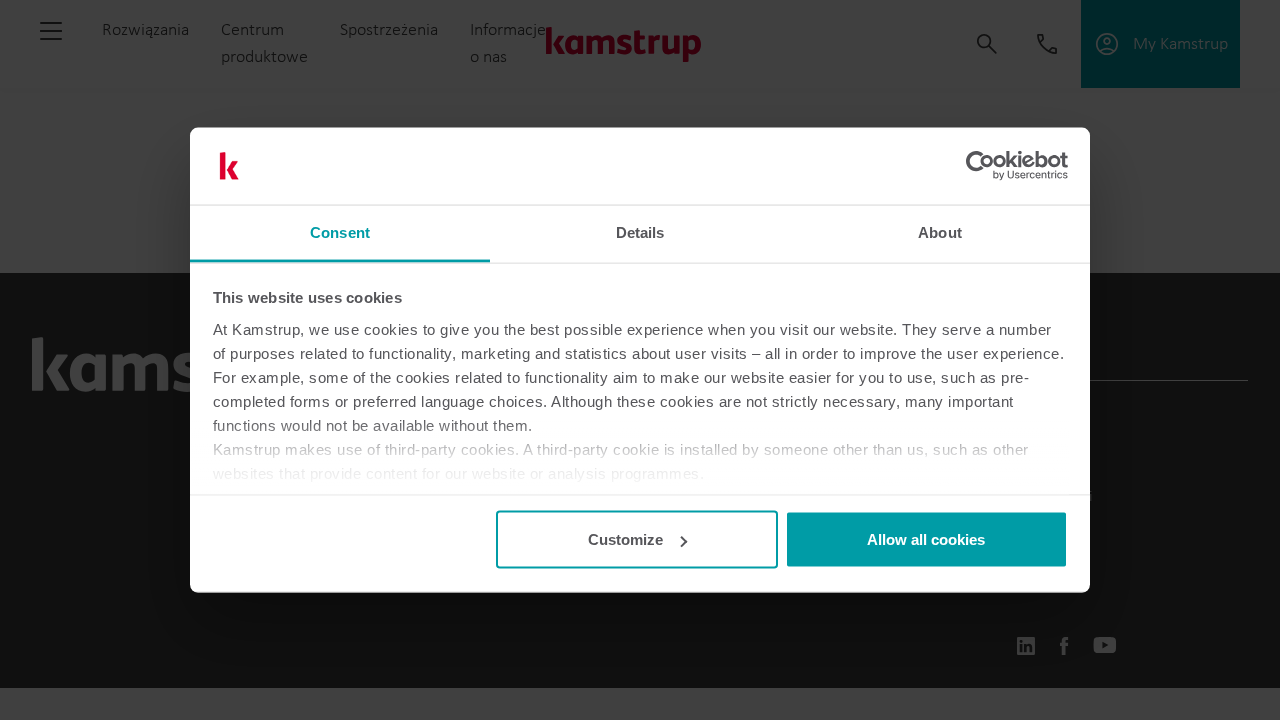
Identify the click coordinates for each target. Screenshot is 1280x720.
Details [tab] (640, 231)
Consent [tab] (340, 231)
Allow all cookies (926, 539)
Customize (625, 539)
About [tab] (940, 231)
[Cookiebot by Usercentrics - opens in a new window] (980, 166)
